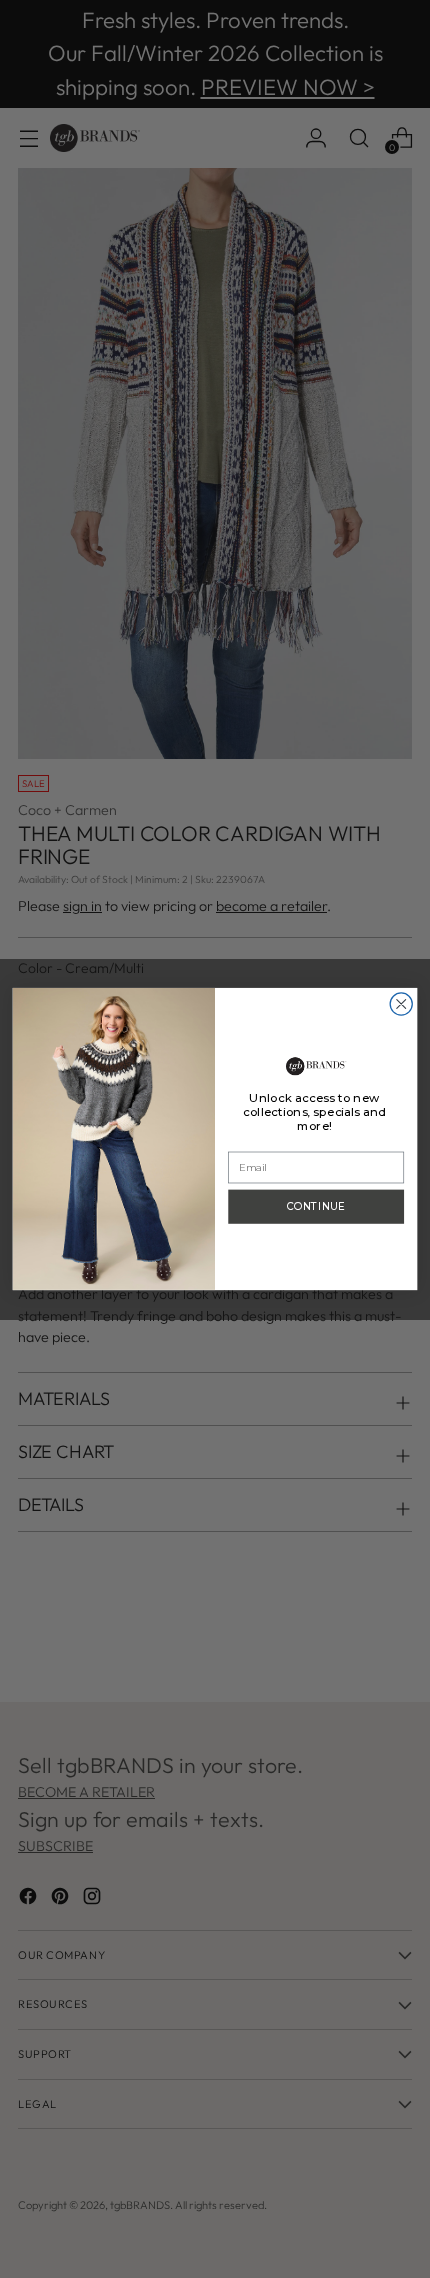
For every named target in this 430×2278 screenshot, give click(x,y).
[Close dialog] (401, 1004)
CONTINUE (316, 1207)
